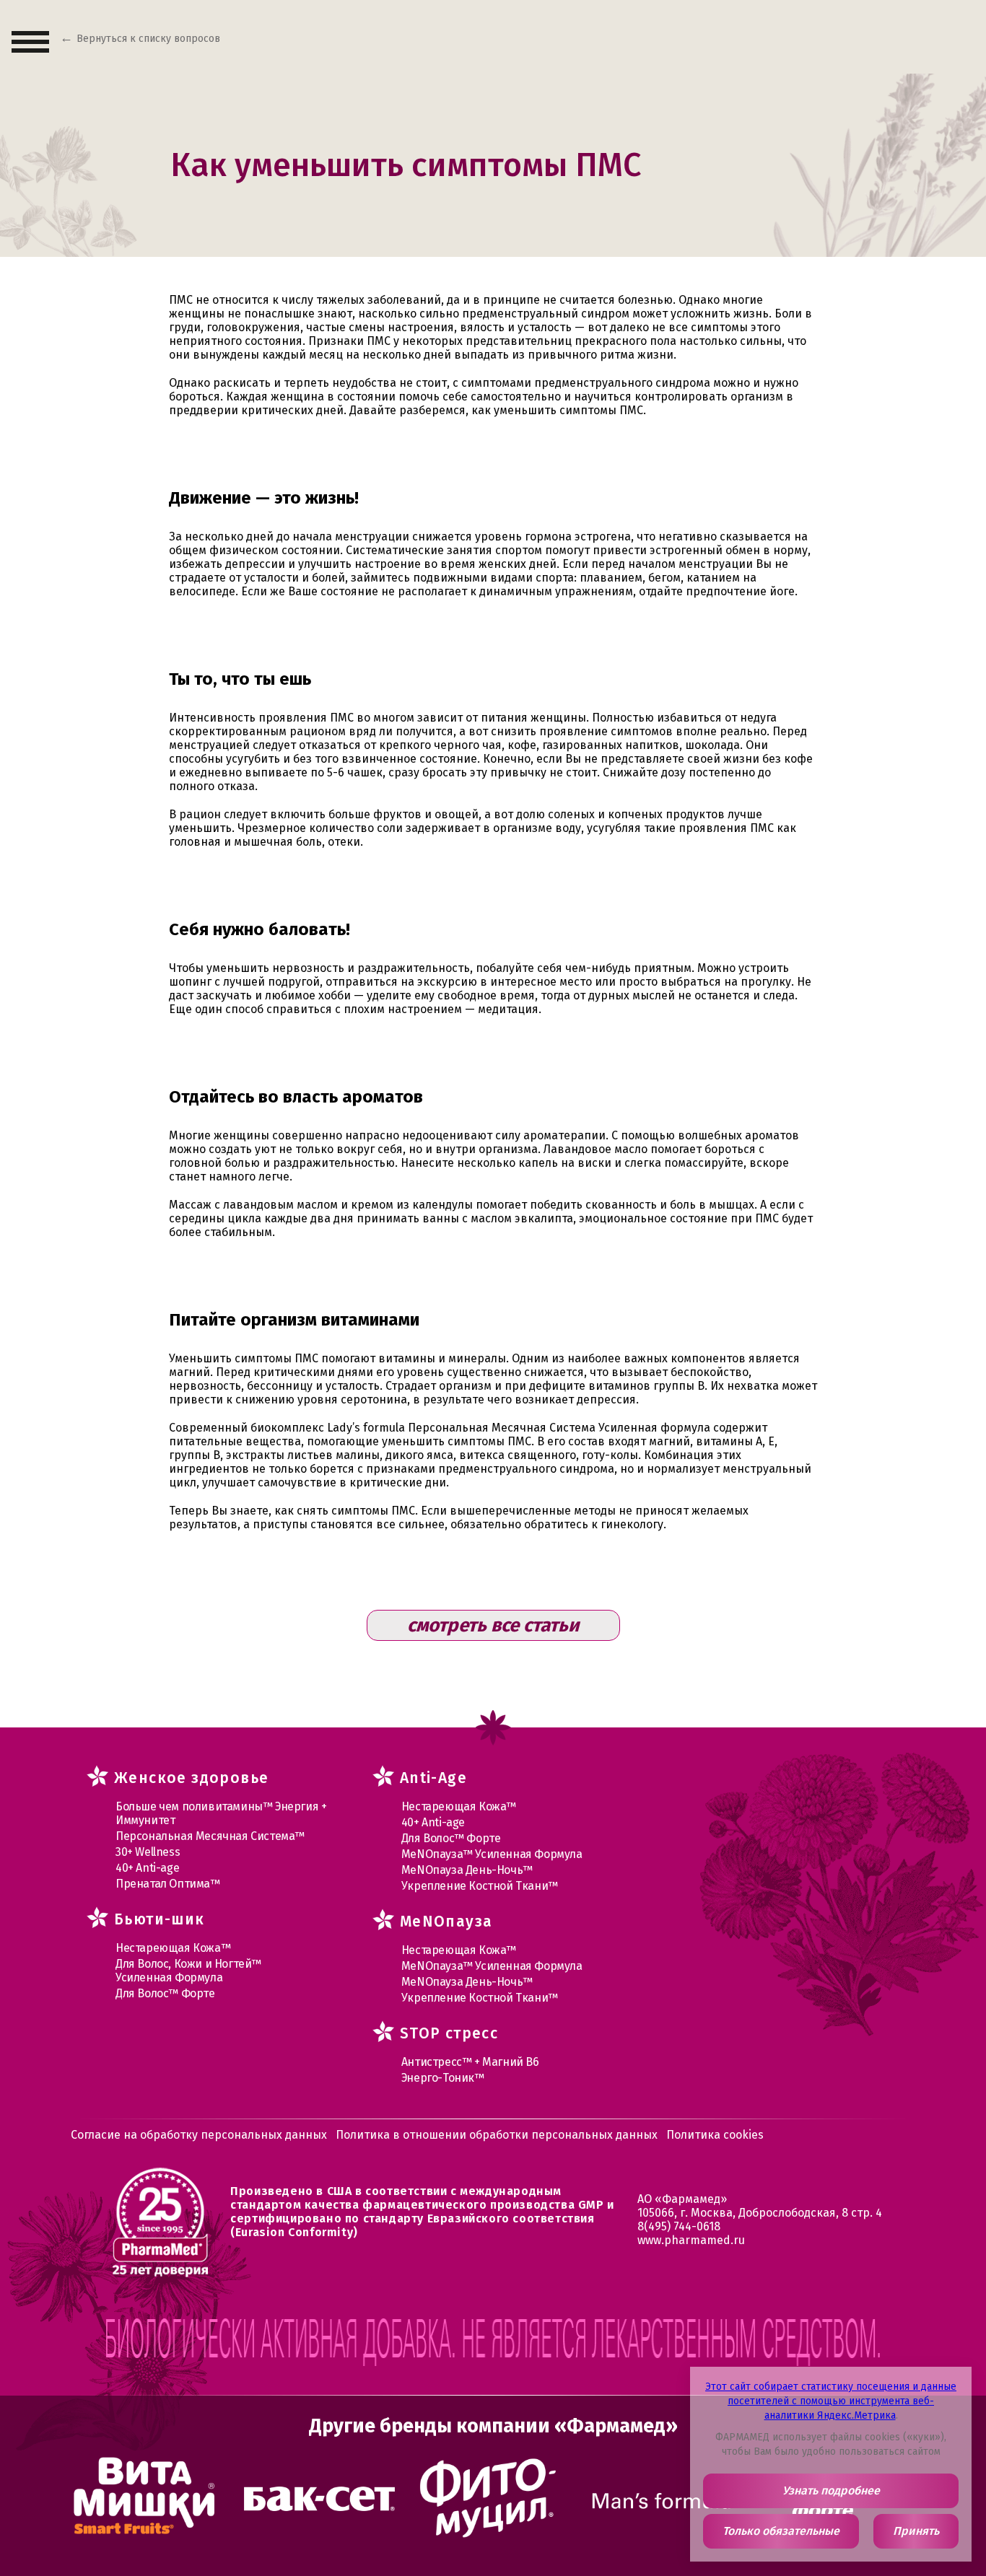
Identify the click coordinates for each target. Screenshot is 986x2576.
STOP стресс (449, 2033)
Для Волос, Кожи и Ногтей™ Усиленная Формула (188, 1971)
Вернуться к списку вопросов (148, 39)
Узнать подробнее (831, 2490)
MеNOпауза (446, 1922)
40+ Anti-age (147, 1868)
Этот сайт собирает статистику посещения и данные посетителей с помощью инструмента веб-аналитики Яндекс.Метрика (831, 2401)
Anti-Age (433, 1778)
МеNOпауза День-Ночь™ (467, 1870)
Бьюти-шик (160, 1919)
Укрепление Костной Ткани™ (480, 1886)
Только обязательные (781, 2531)
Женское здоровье (191, 1778)
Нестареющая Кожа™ (173, 1948)
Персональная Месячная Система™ (210, 1836)
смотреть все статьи (493, 1625)
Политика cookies (715, 2135)
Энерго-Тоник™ (443, 2078)
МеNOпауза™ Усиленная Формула (492, 1854)
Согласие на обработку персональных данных (199, 2135)
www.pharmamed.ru (691, 2240)
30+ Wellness (148, 1852)
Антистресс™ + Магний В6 (470, 2062)
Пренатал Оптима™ (168, 1884)
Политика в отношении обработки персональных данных (497, 2135)
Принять (916, 2531)
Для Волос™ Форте (165, 1993)
